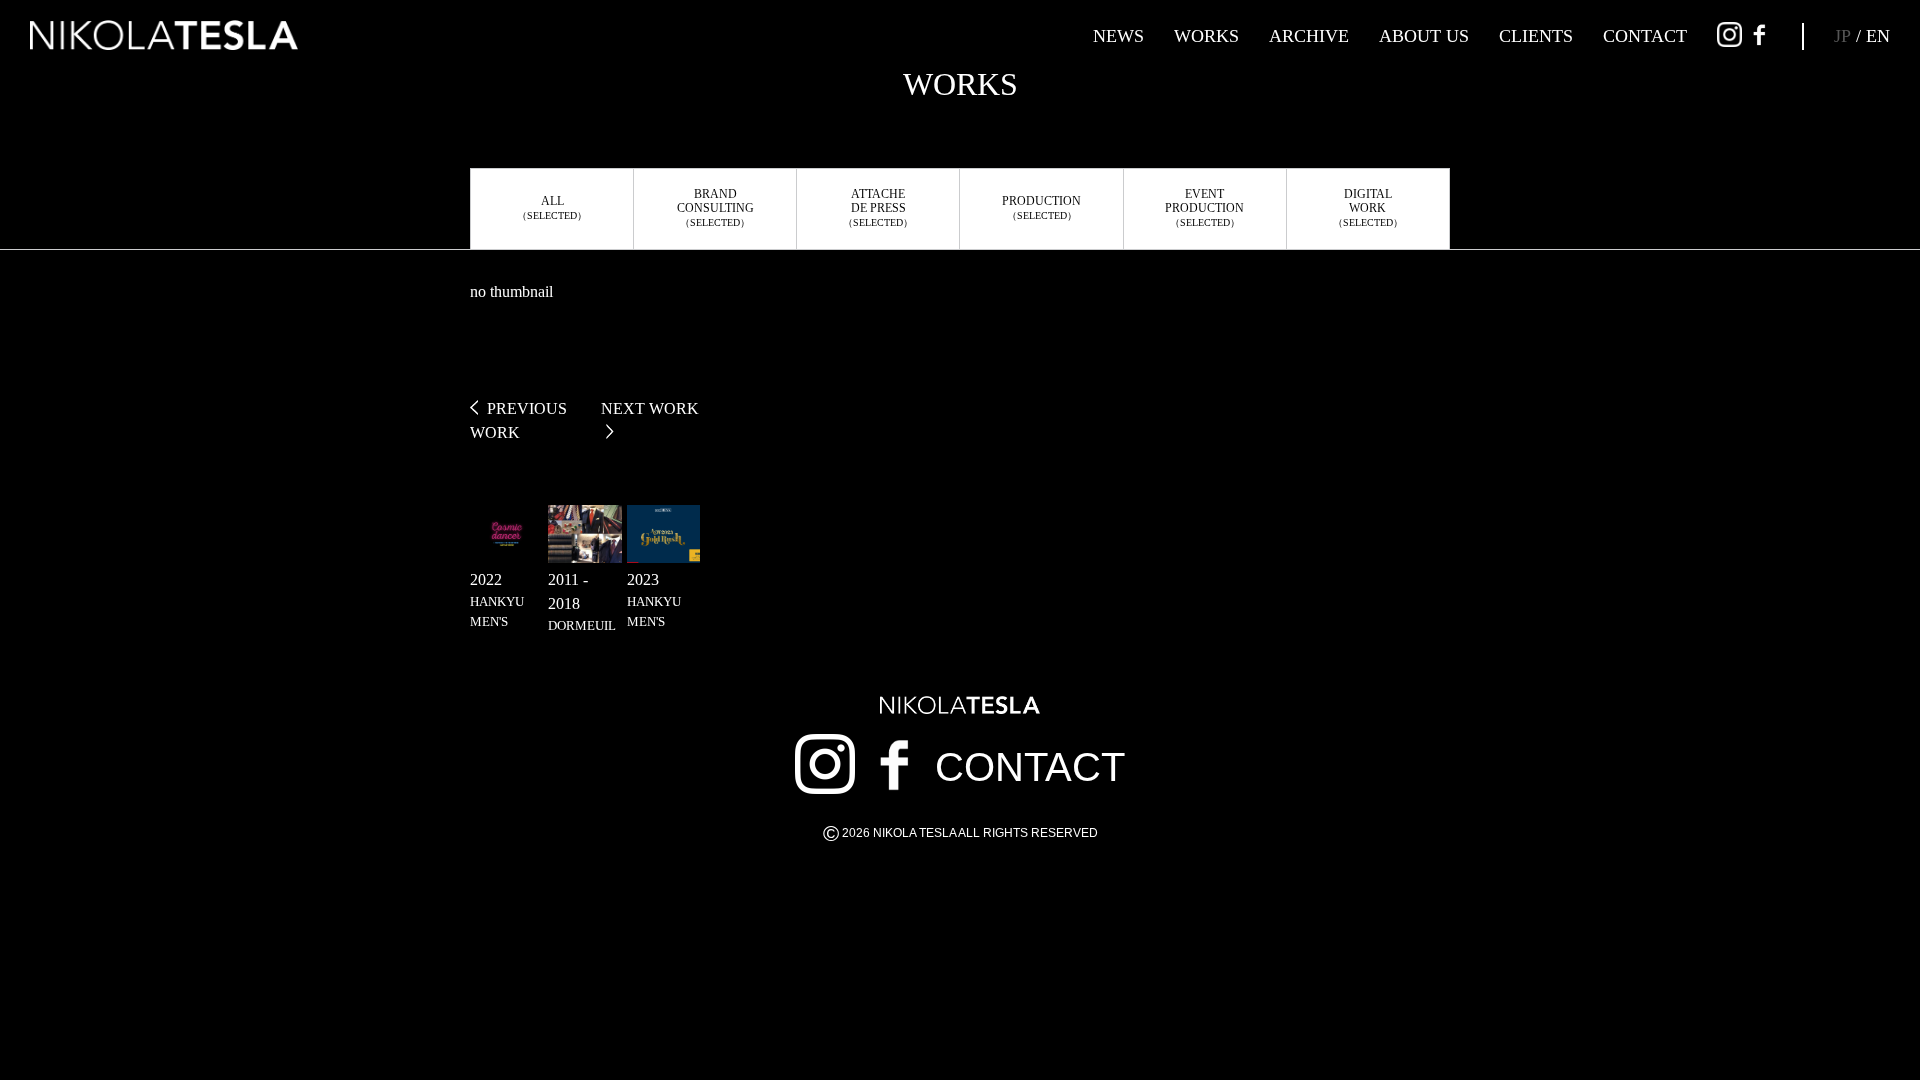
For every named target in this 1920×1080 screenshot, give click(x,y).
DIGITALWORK (1368, 207)
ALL (552, 207)
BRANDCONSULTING (715, 207)
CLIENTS (1536, 36)
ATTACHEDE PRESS (878, 207)
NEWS (1118, 36)
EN (1878, 36)
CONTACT (1645, 36)
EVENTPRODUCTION (1204, 207)
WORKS (1206, 36)
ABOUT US (1424, 36)
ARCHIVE (1309, 36)
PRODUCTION (1041, 207)
